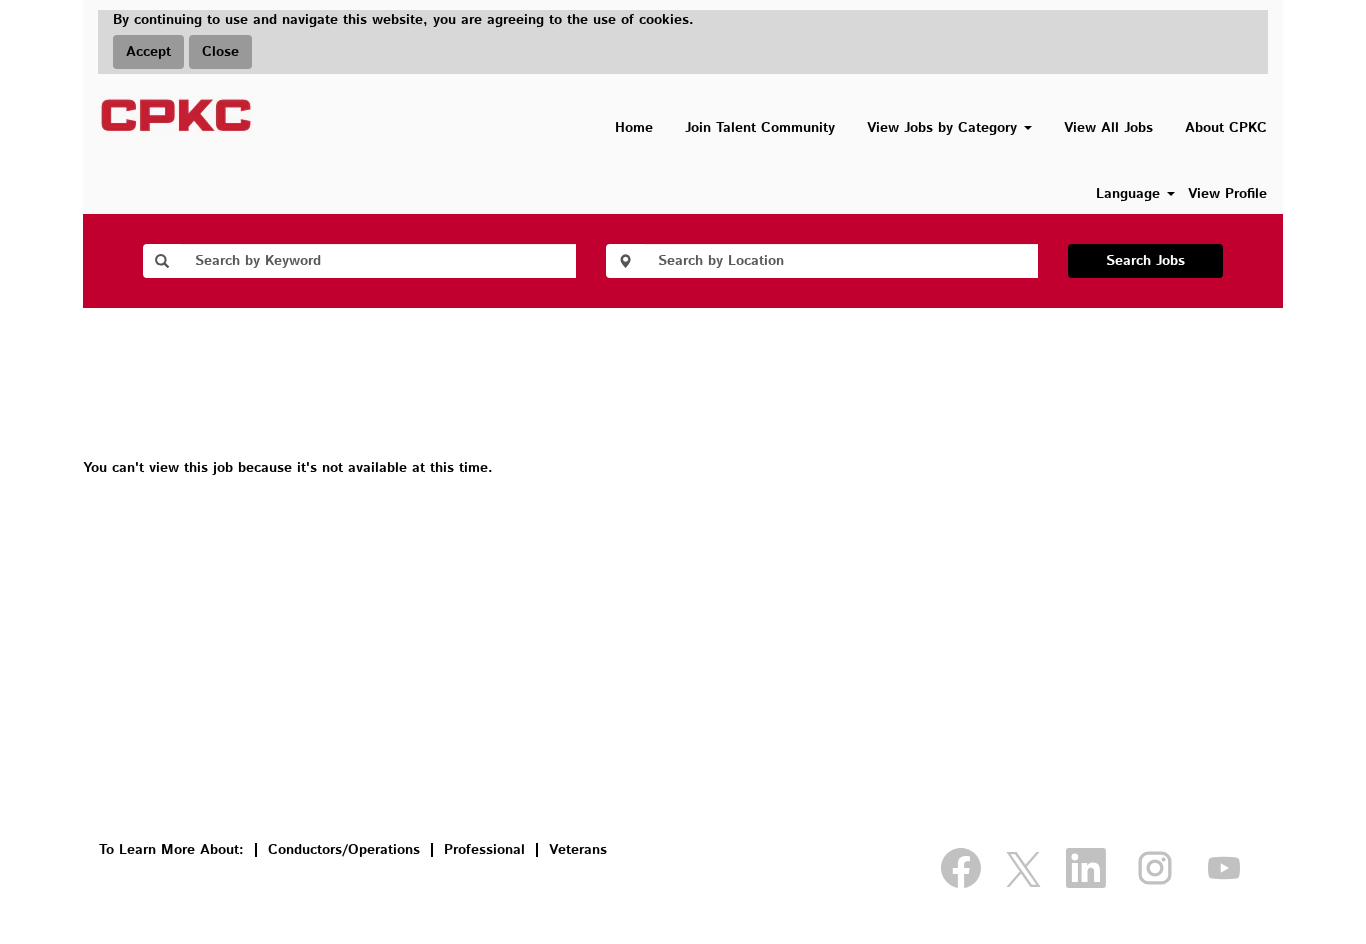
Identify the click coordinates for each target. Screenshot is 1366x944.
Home (634, 128)
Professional (484, 850)
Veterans (578, 850)
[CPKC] (176, 115)
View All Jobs (1108, 128)
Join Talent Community (760, 128)
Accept (148, 52)
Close (220, 52)
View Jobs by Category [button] (944, 128)
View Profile (1227, 194)
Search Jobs (1145, 261)
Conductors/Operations (344, 850)
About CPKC (1226, 128)
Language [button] (1130, 194)
